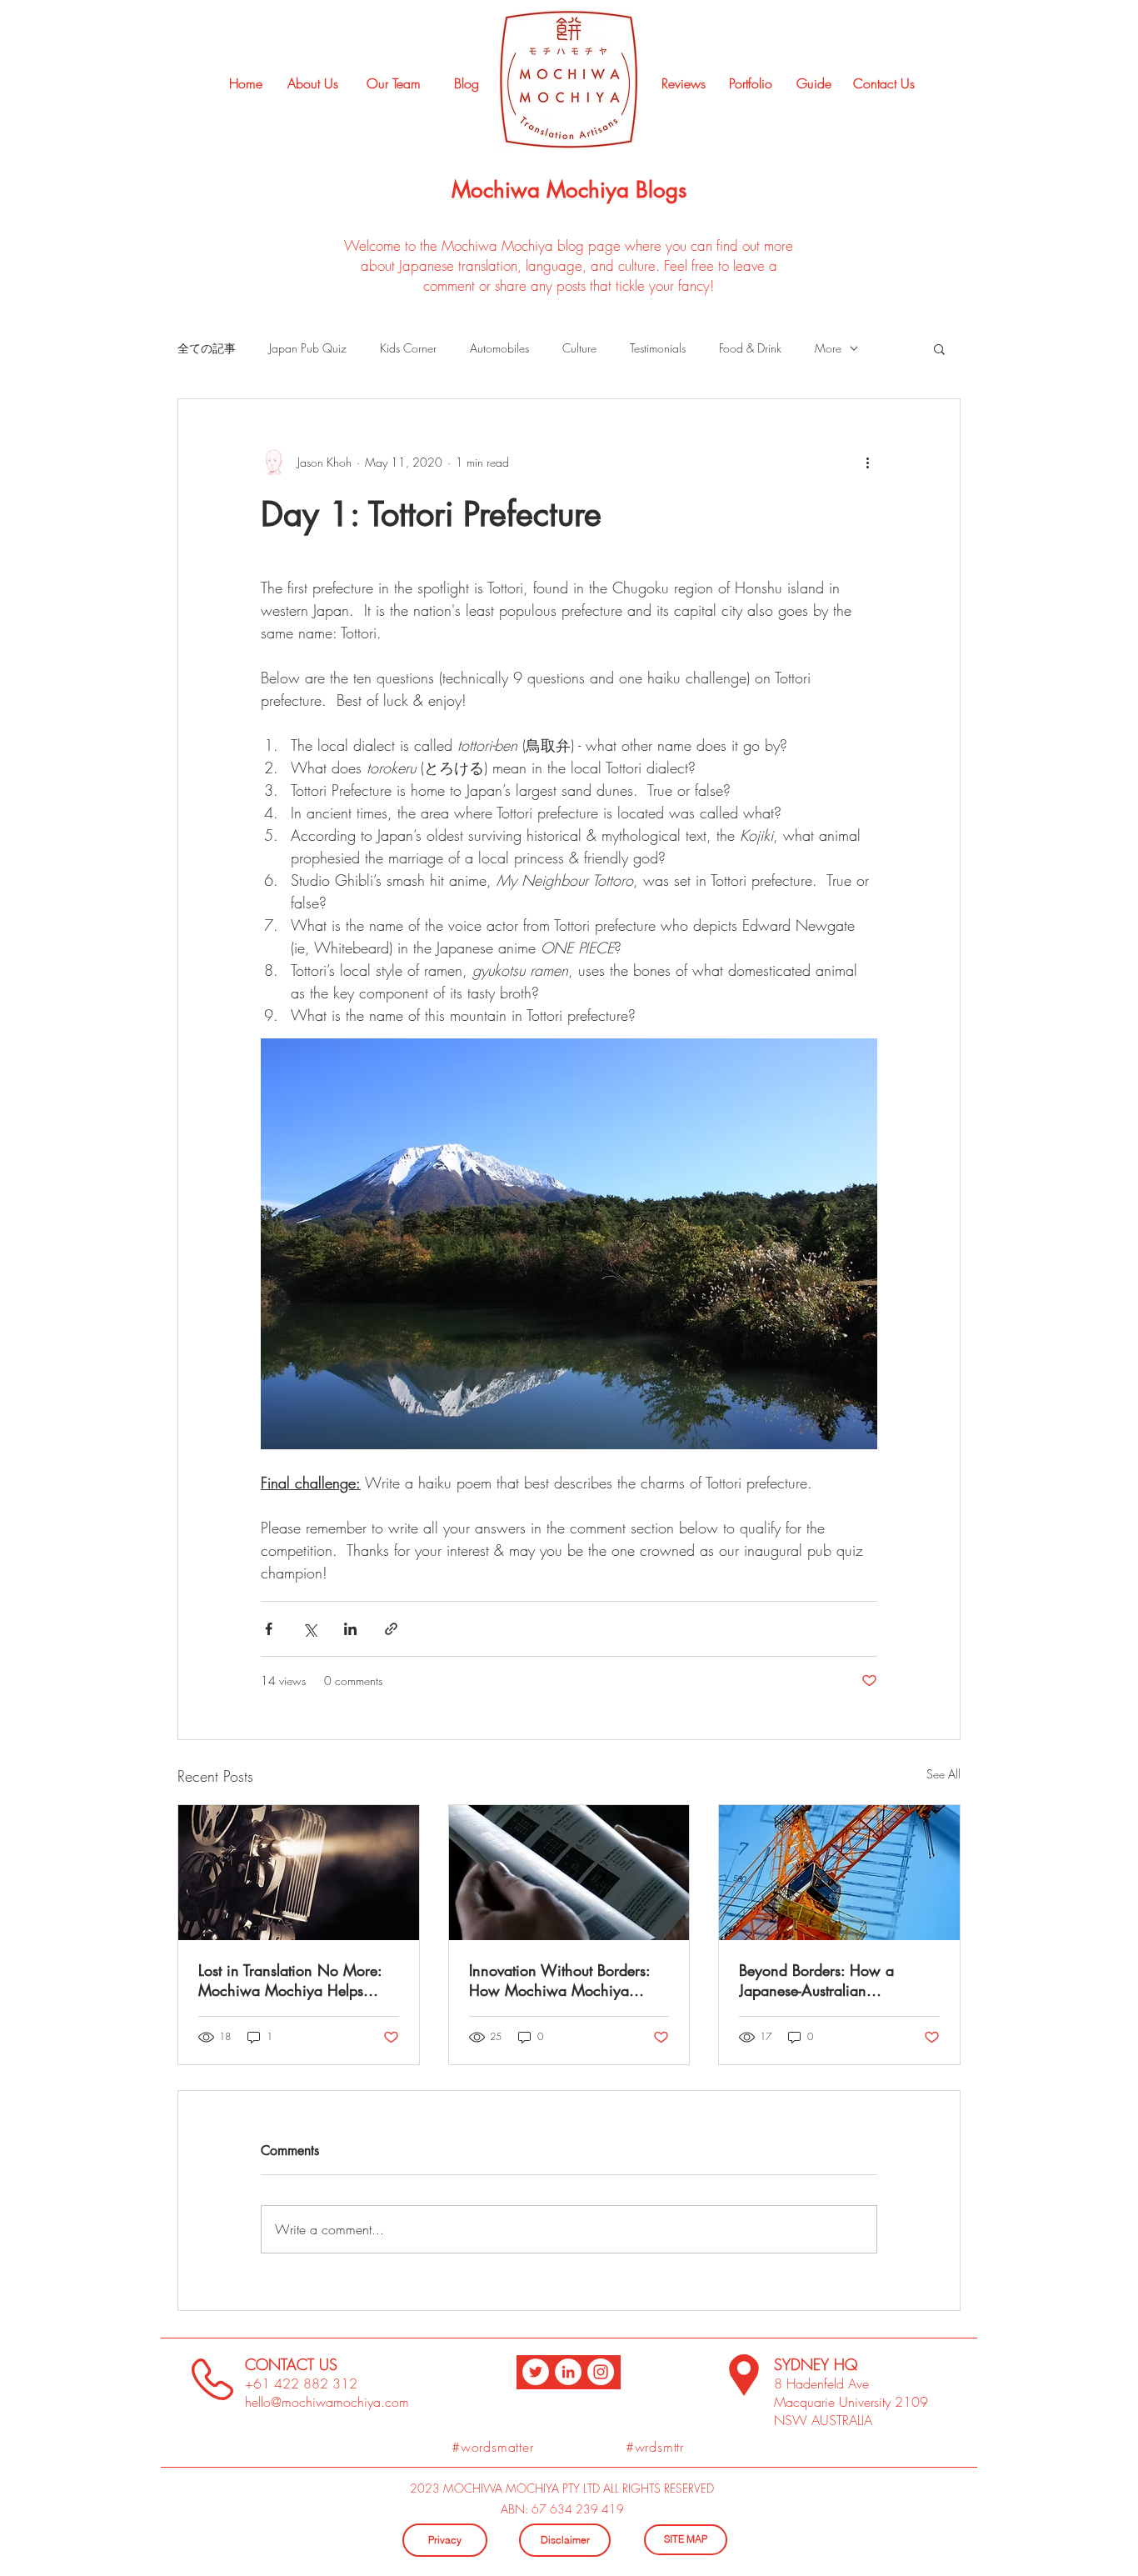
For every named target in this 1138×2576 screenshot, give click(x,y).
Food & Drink (750, 348)
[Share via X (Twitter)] (309, 1629)
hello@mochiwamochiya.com (327, 2402)
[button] (939, 348)
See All (943, 1774)
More (828, 348)
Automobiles (499, 348)
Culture (579, 348)
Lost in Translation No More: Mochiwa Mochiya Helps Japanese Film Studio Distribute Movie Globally (298, 1980)
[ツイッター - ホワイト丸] (536, 2372)
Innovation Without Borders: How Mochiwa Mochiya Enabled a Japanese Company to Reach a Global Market (568, 1980)
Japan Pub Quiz (308, 348)
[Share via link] (391, 1629)
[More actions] (867, 463)
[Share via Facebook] (269, 1629)
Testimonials (658, 348)
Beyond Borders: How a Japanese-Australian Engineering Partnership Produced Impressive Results (828, 1980)
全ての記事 (207, 348)
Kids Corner (408, 348)
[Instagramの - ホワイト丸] (601, 2372)
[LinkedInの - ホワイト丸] (568, 2372)
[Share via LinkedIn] (350, 1629)
